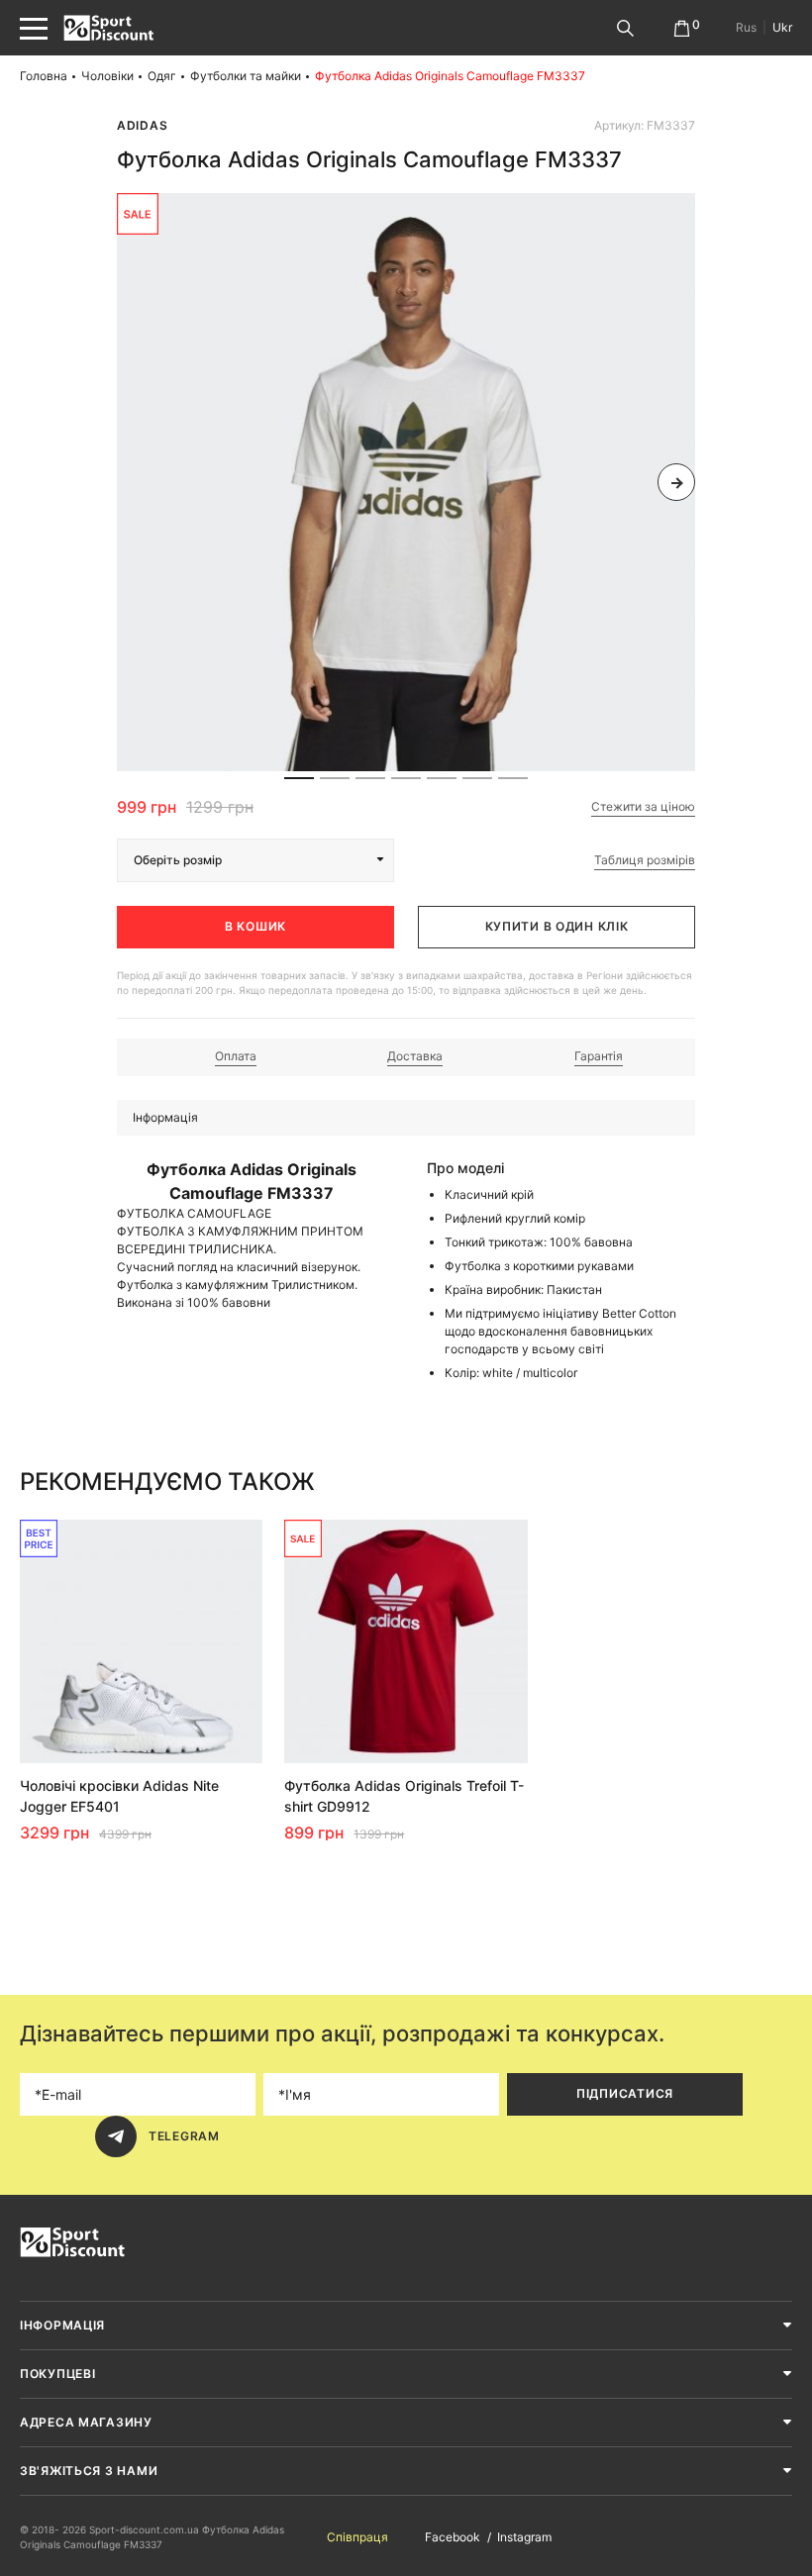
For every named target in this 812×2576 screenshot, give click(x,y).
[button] (136, 482)
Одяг (162, 76)
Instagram (524, 2537)
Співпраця (357, 2537)
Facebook (453, 2537)
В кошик (255, 926)
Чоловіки (107, 76)
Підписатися (625, 2093)
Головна (44, 76)
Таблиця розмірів (645, 860)
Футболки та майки (246, 76)
